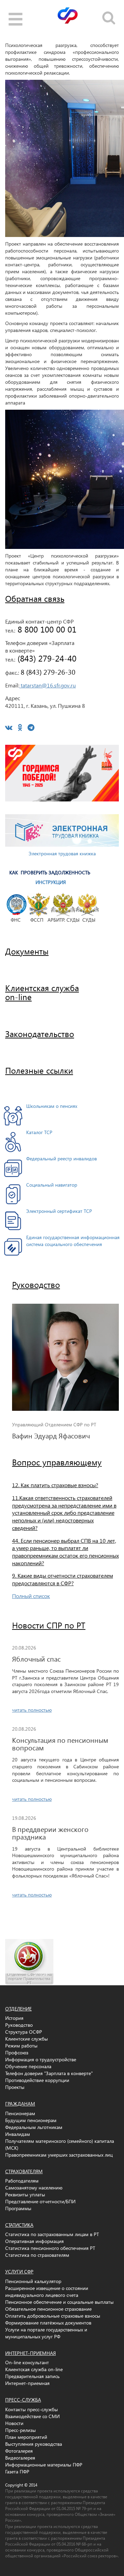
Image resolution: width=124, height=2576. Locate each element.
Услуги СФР (19, 2271)
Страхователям (24, 2171)
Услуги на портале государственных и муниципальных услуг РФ (46, 2333)
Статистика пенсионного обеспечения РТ (50, 2248)
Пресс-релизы (20, 2430)
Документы (27, 951)
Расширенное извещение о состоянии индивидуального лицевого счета (47, 2292)
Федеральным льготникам (34, 2127)
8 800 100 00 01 (46, 629)
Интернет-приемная (30, 2353)
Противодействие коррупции (37, 2080)
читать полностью (32, 1710)
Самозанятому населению (34, 2188)
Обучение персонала (28, 2066)
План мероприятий (26, 2437)
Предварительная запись (32, 2376)
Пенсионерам (20, 2113)
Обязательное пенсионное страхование (48, 2309)
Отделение (18, 2009)
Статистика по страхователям (37, 2255)
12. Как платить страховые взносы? (55, 1485)
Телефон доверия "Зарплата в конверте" (49, 2073)
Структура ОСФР (24, 2032)
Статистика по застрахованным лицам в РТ (52, 2234)
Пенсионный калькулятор (33, 2281)
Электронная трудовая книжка (62, 853)
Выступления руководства (34, 2444)
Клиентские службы (27, 2039)
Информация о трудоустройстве (41, 2059)
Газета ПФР (17, 2472)
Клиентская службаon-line (42, 992)
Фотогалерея (19, 2451)
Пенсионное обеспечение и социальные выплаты (59, 2302)
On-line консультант (27, 2362)
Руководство (36, 1284)
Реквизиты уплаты (25, 2194)
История (14, 2018)
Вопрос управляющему (57, 1462)
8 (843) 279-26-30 (47, 672)
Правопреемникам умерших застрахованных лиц (59, 2155)
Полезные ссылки (39, 1070)
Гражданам (20, 2104)
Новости (14, 2423)
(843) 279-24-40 (46, 658)
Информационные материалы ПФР (44, 2465)
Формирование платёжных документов (48, 2323)
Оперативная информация (34, 2241)
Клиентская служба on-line (34, 2369)
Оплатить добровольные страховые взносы (53, 2316)
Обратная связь (35, 598)
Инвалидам (18, 2134)
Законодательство (40, 1034)
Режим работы (21, 2046)
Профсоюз (17, 2052)
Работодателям (22, 2181)
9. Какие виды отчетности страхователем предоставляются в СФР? (63, 1579)
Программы (18, 2208)
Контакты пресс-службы (32, 2409)
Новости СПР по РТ (49, 1625)
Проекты (15, 2087)
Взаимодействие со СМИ (32, 2416)
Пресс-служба (23, 2400)
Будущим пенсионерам (31, 2120)
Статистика (19, 2225)
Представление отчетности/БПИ (40, 2201)
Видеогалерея (20, 2458)
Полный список (31, 1596)
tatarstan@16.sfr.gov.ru (48, 685)
